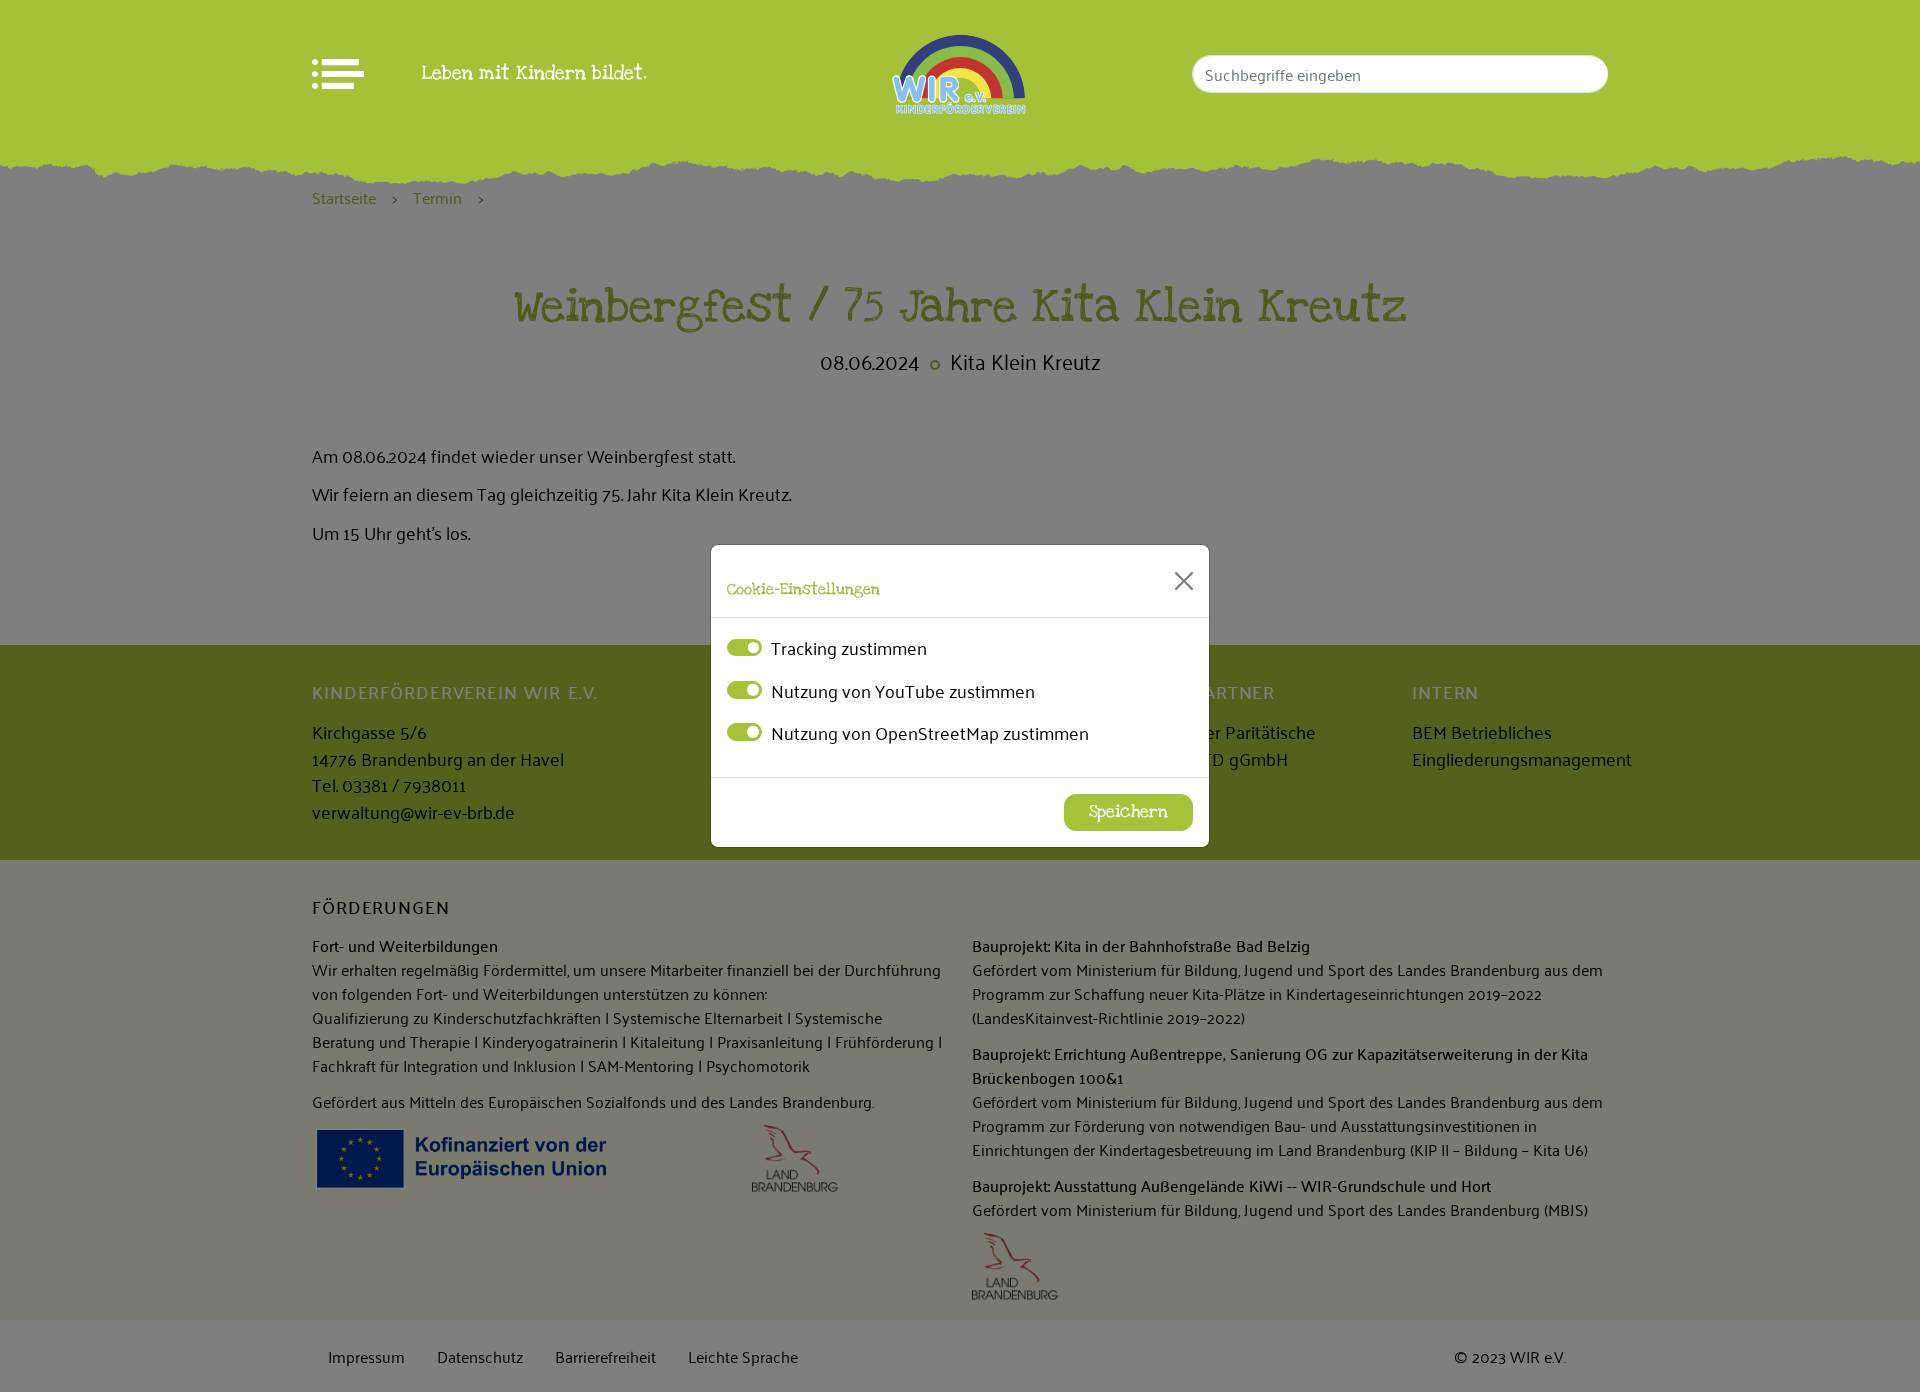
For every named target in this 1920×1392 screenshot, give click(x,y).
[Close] (1184, 581)
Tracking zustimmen (849, 647)
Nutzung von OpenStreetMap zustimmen (930, 732)
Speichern (1128, 812)
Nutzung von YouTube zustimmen (903, 690)
